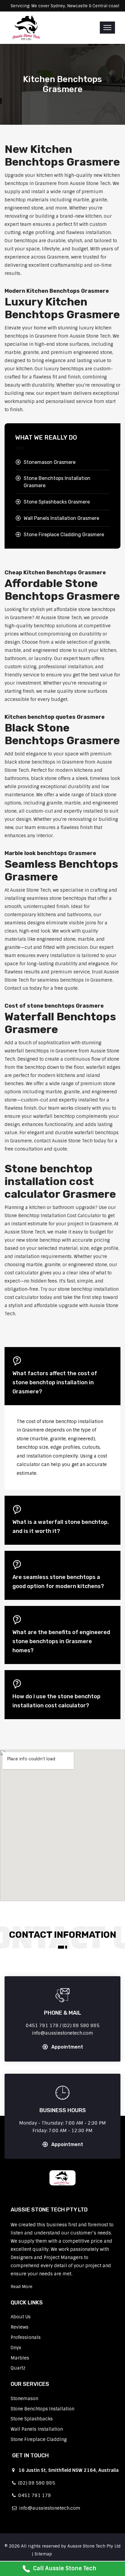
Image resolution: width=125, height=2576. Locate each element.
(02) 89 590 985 (35, 2483)
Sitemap (43, 2554)
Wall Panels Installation (37, 2429)
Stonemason (24, 2399)
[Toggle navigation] (107, 28)
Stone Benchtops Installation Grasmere (57, 482)
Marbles (20, 2358)
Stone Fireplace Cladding (39, 2439)
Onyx (16, 2348)
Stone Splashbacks (32, 2419)
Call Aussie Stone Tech (65, 2568)
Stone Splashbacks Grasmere (57, 502)
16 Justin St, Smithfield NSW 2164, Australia (67, 2470)
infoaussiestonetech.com (49, 2508)
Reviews (20, 2327)
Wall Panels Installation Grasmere (61, 518)
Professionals (26, 2337)
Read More (22, 2287)
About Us (21, 2317)
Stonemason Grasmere (50, 462)
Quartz (18, 2368)
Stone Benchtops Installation (42, 2409)
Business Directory (73, 2554)
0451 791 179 (33, 2495)
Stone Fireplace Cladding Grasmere (64, 535)
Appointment (67, 2047)
